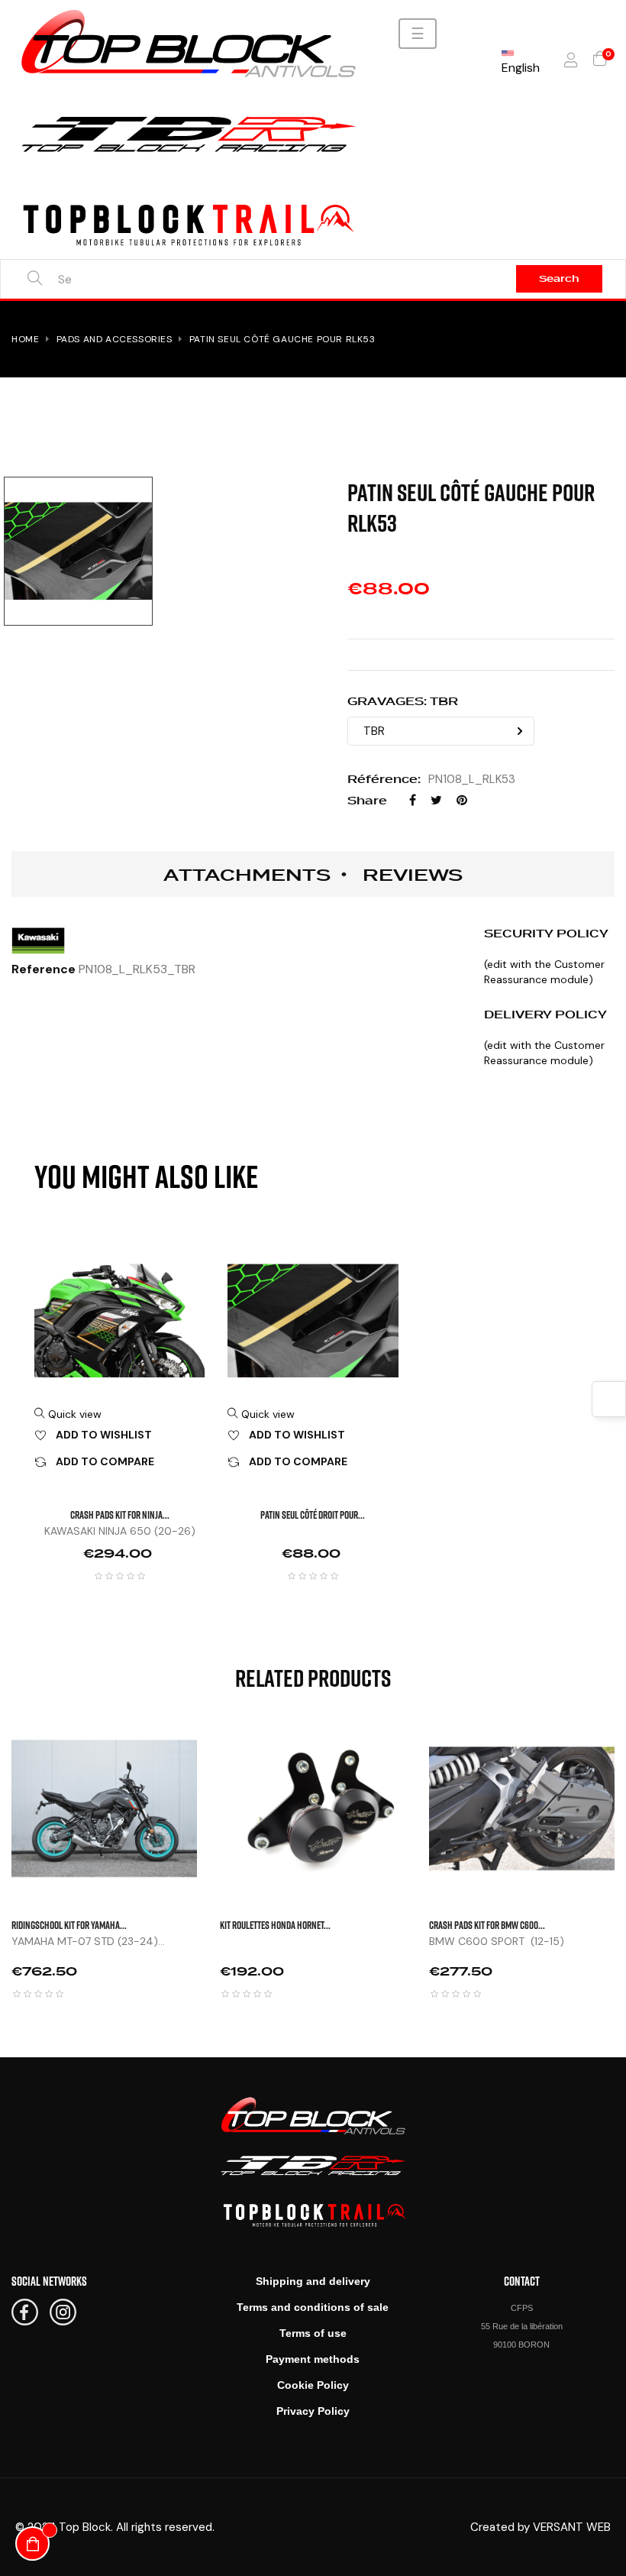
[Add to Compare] (216, 1823)
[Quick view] (216, 1746)
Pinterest (462, 800)
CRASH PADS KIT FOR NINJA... (120, 1515)
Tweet (436, 800)
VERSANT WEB (572, 2527)
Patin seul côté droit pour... (313, 1515)
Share (413, 800)
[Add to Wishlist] (216, 1785)
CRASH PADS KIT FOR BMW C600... (487, 1925)
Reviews (413, 875)
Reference (44, 969)
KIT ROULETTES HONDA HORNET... (275, 1925)
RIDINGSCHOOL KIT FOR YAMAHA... (69, 1925)
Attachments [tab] (247, 875)
